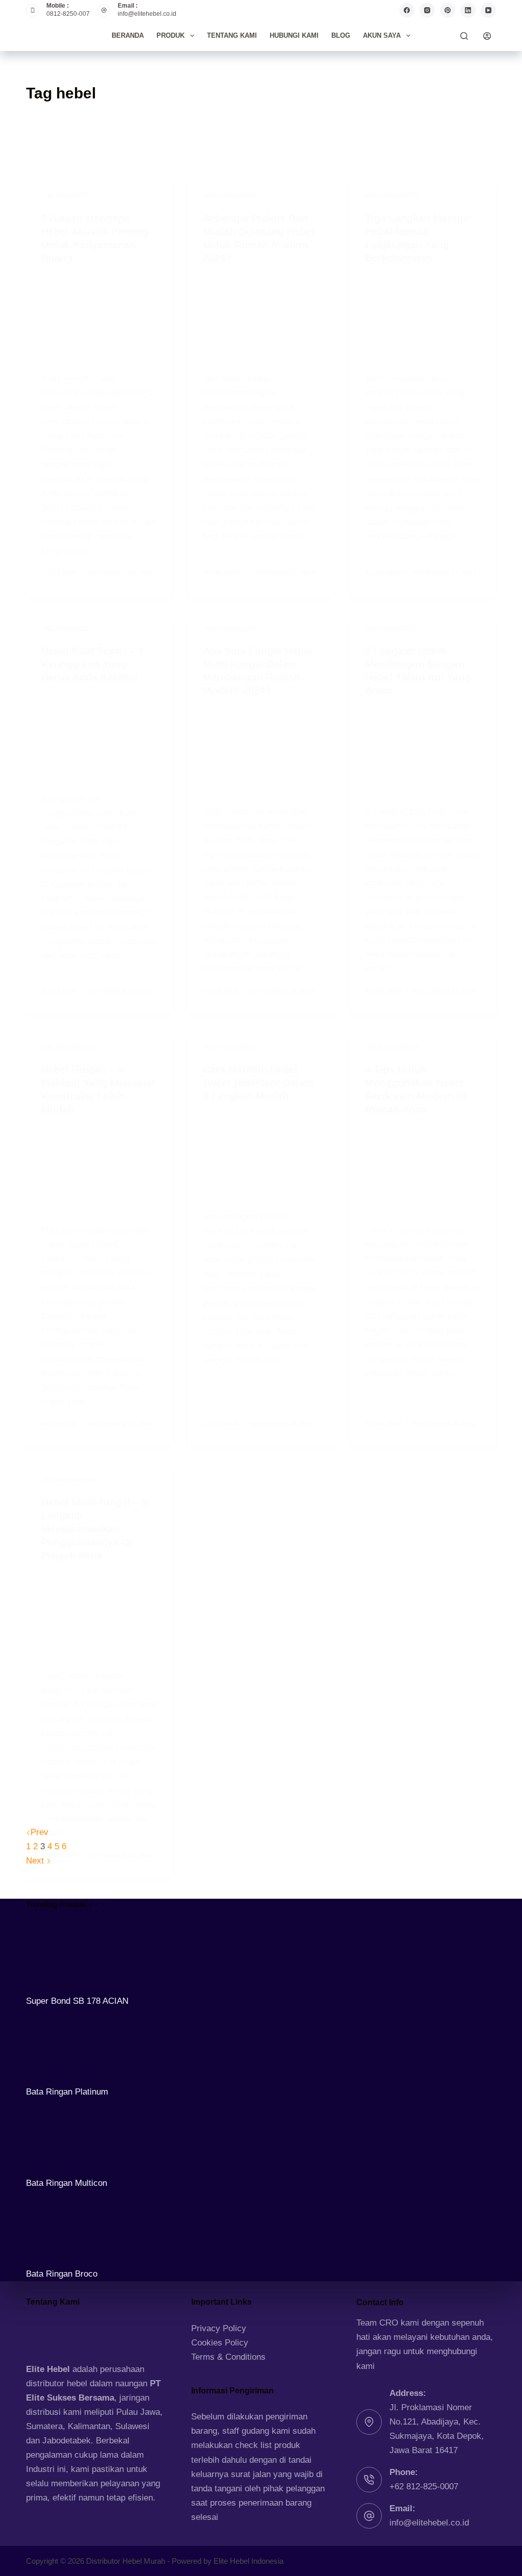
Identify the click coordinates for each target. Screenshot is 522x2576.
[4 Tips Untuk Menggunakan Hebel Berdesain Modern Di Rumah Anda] (423, 1169)
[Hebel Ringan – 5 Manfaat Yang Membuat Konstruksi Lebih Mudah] (99, 1169)
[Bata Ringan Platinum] (64, 2046)
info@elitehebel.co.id (147, 14)
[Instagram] (427, 10)
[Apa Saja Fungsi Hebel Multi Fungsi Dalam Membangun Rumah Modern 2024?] (261, 751)
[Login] (487, 36)
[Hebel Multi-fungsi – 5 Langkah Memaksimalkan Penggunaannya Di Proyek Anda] (99, 1616)
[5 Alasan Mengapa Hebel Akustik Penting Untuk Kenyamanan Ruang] (99, 318)
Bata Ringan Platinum (67, 2092)
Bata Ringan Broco (62, 2274)
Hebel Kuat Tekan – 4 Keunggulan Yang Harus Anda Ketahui (92, 664)
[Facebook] (407, 10)
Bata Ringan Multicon (67, 2183)
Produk (171, 35)
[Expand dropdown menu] (192, 36)
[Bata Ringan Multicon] (64, 2137)
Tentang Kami (232, 35)
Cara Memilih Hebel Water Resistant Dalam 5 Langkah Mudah (258, 1083)
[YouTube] (488, 10)
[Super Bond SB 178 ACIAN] (64, 1956)
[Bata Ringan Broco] (64, 2228)
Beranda (128, 35)
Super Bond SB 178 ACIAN (77, 2001)
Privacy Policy (219, 2328)
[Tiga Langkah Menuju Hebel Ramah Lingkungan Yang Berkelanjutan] (423, 318)
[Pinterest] (448, 10)
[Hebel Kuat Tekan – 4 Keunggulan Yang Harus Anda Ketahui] (99, 737)
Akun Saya (382, 35)
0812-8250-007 (68, 14)
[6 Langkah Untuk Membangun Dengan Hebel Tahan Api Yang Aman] (423, 751)
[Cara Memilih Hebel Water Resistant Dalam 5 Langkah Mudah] (261, 1156)
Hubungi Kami (294, 35)
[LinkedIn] (468, 10)
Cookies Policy (220, 2343)
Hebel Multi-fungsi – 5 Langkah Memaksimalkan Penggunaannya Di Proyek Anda (95, 1529)
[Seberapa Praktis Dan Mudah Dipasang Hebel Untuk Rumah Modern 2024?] (261, 318)
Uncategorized (68, 196)
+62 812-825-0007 (424, 2486)
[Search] (464, 36)
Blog (341, 35)
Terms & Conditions (228, 2357)
